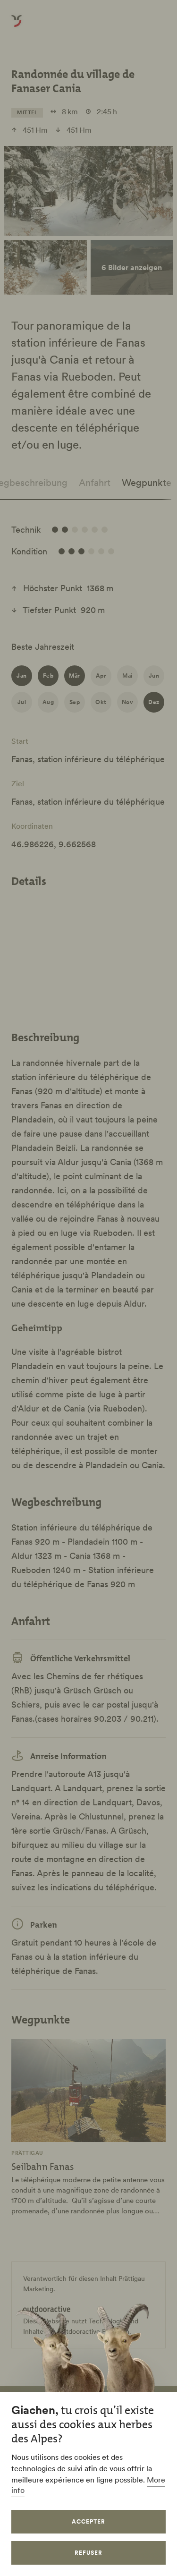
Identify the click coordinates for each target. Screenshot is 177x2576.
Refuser (88, 2553)
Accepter (88, 2521)
